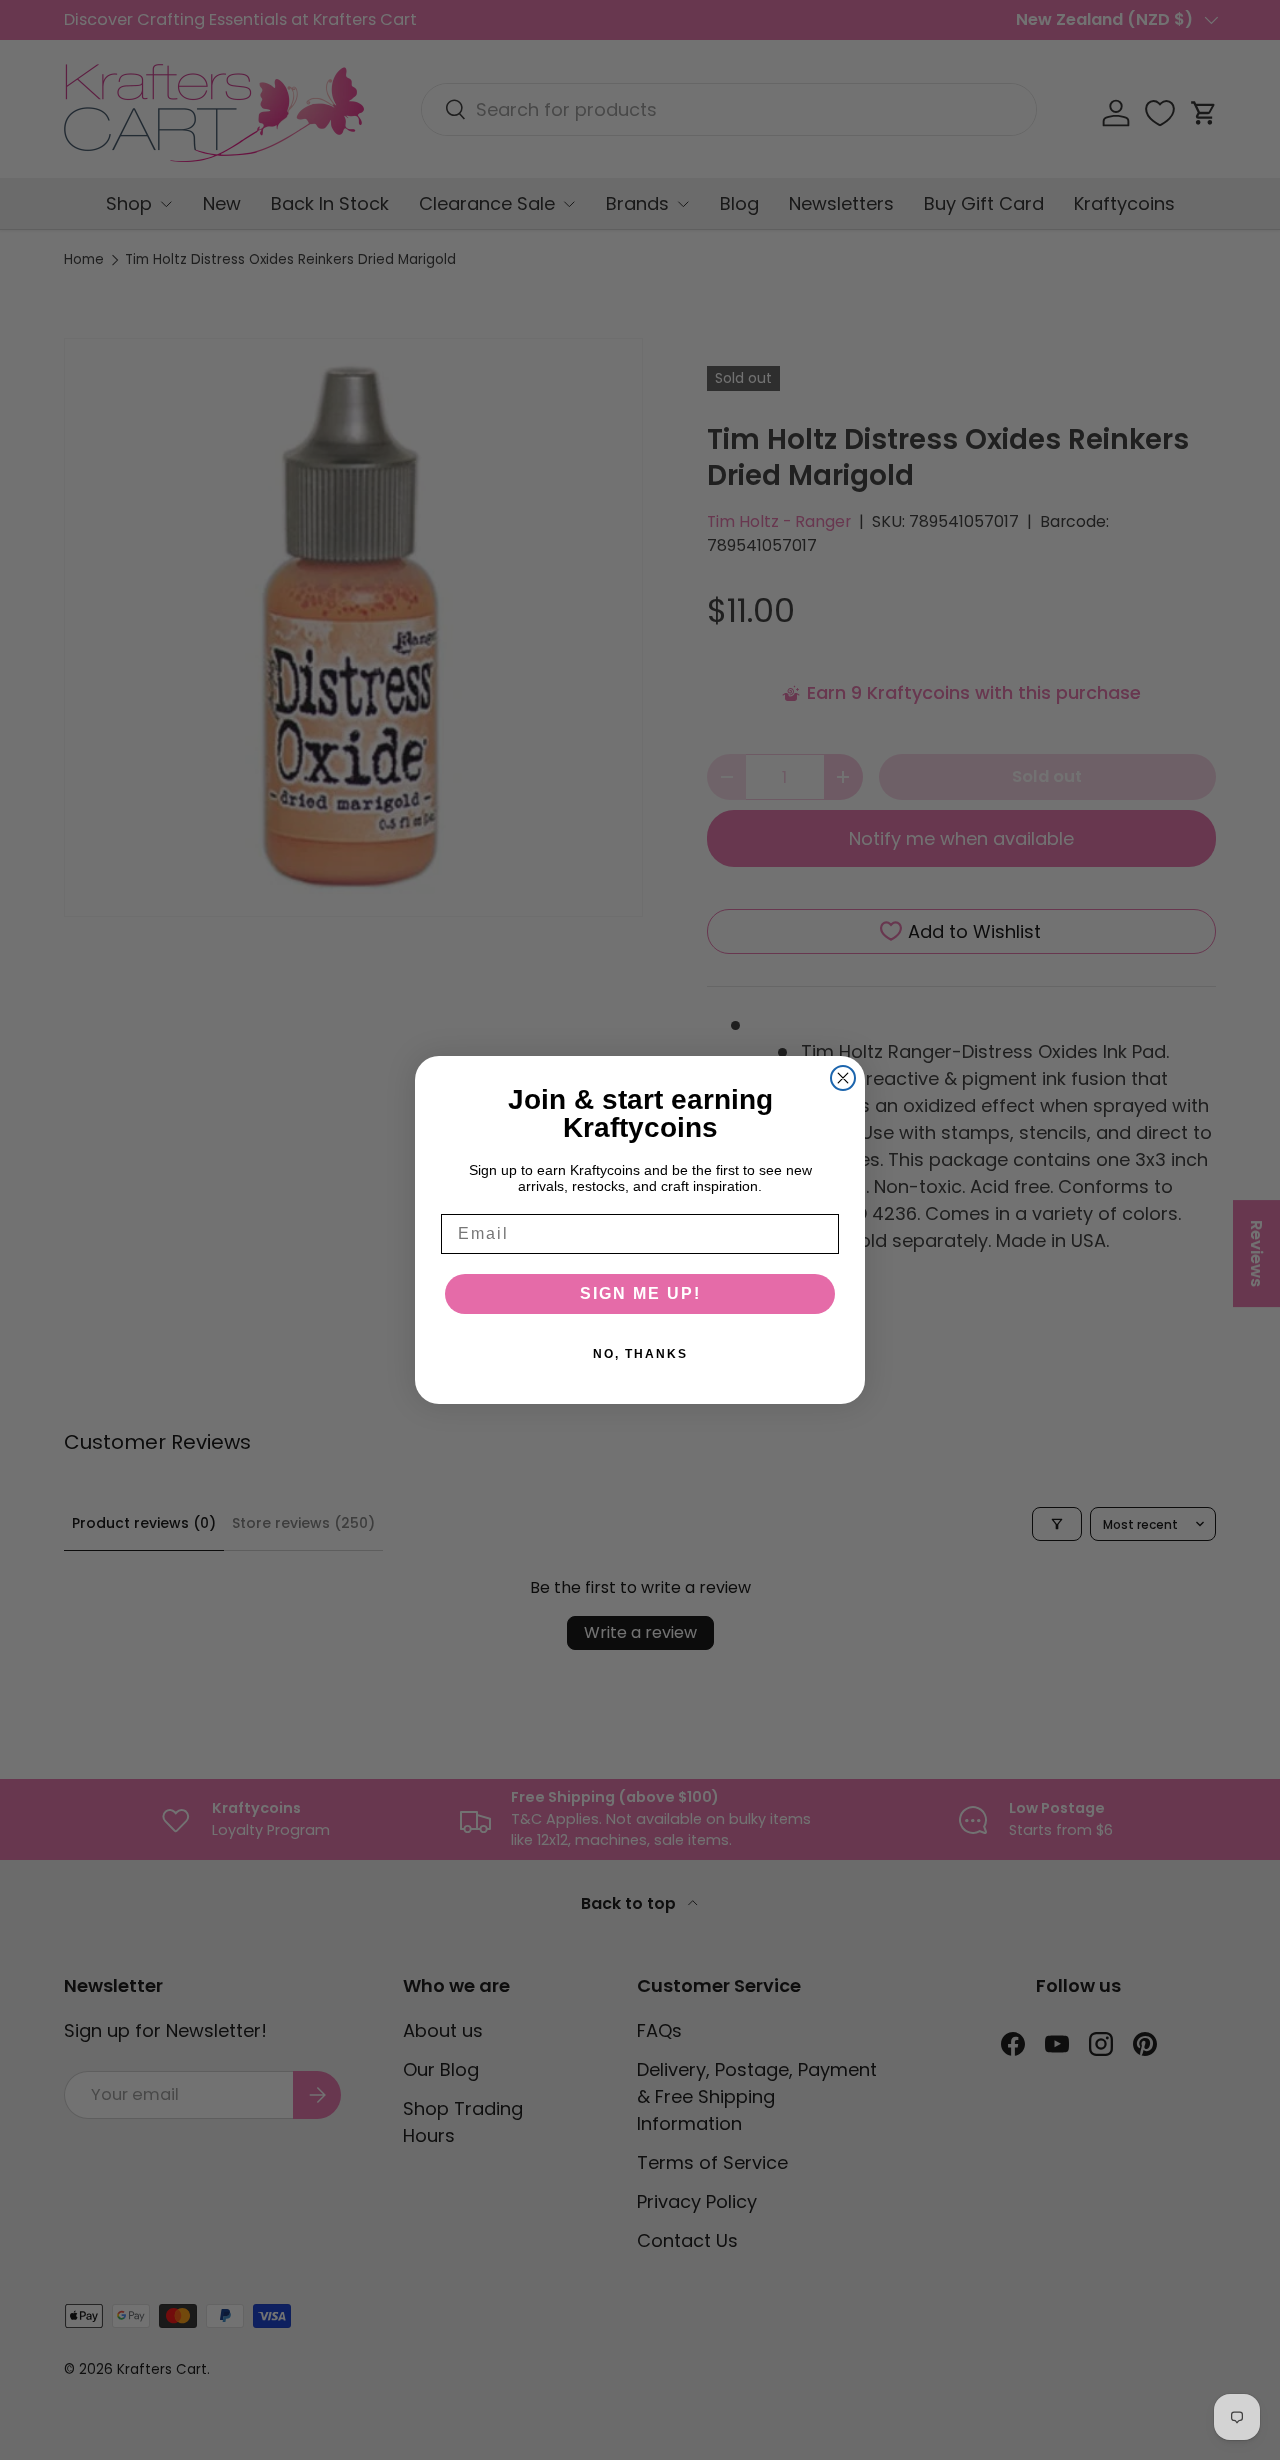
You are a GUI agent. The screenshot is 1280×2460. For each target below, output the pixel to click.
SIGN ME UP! (640, 1293)
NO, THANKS (640, 1354)
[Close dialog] (843, 1078)
